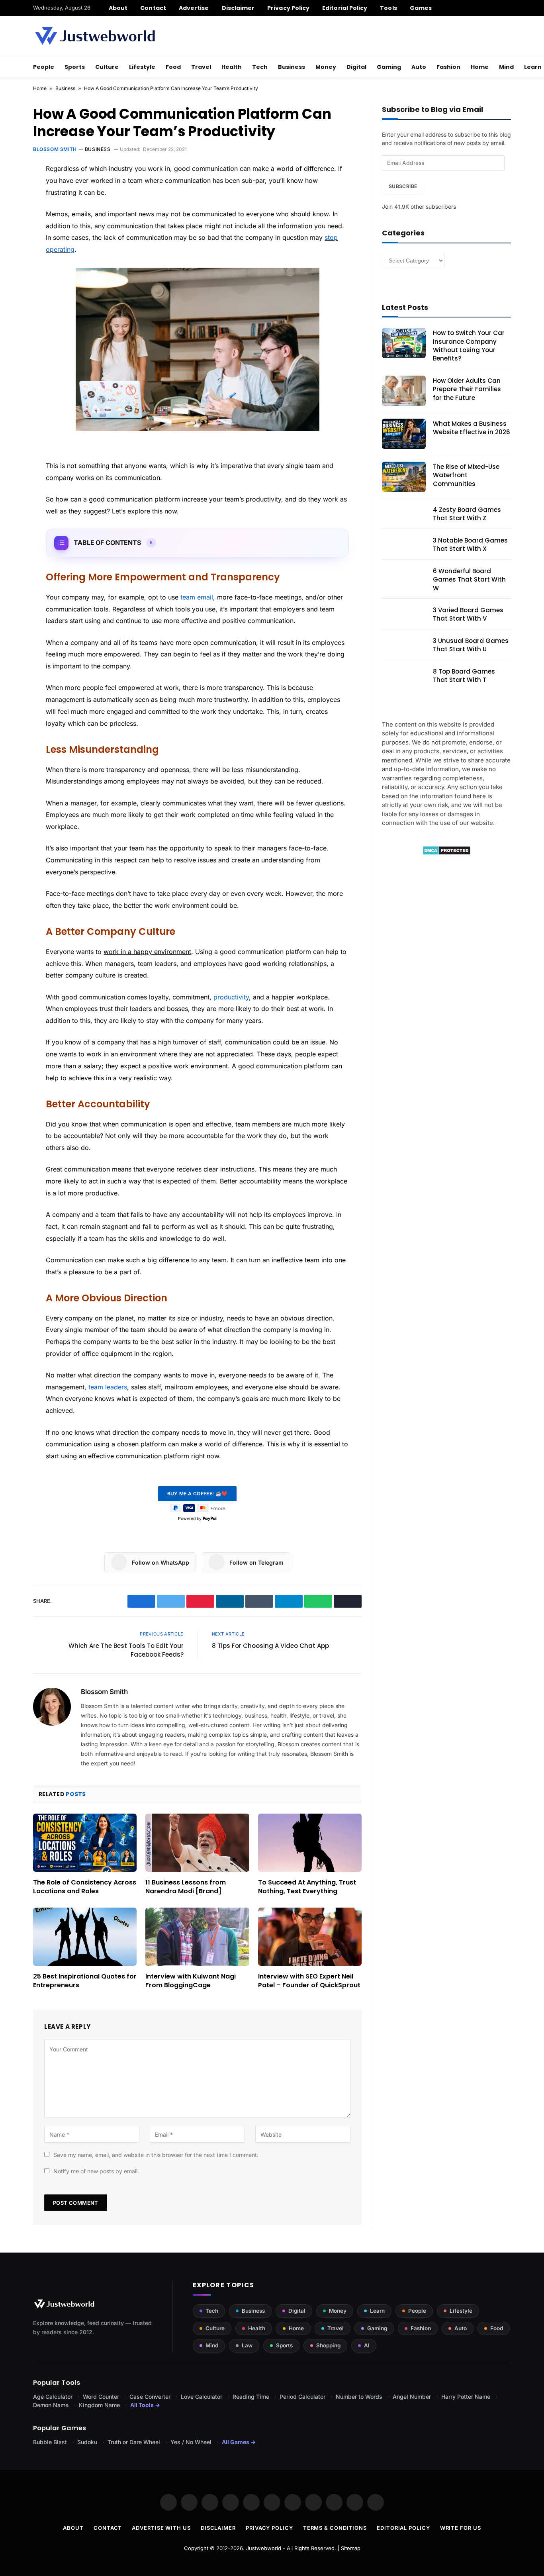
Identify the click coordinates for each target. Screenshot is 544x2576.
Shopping (328, 2345)
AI (367, 2345)
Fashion (448, 67)
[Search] (508, 8)
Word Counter (101, 2397)
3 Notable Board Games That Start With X (470, 545)
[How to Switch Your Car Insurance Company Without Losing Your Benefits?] (404, 343)
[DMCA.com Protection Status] (447, 853)
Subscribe (403, 186)
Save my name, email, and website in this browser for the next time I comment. (156, 2155)
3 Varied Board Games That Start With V (468, 614)
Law (247, 2345)
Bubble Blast (50, 2442)
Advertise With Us (161, 2528)
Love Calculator (202, 2397)
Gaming (389, 67)
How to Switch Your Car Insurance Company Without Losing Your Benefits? (469, 346)
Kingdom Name (99, 2405)
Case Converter (150, 2397)
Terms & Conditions (335, 2528)
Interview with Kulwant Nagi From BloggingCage (191, 1981)
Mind (506, 67)
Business (292, 67)
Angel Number (412, 2397)
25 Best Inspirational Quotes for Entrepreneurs (85, 1981)
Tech (260, 67)
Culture (107, 67)
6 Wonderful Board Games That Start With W (469, 580)
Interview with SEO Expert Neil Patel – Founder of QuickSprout (309, 1981)
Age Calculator (53, 2397)
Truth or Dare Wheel (134, 2442)
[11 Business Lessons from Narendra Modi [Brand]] (197, 1843)
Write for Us (461, 2528)
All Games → (239, 2442)
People (44, 67)
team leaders (108, 1387)
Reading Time (251, 2397)
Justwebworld (264, 2548)
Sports (75, 67)
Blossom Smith (55, 149)
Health (232, 67)
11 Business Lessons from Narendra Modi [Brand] (186, 1887)
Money (326, 67)
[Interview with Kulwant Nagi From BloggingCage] (197, 1937)
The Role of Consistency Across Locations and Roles (85, 1887)
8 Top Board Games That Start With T (464, 676)
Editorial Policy (345, 8)
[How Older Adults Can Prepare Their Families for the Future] (404, 391)
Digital (356, 67)
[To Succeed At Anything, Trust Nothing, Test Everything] (310, 1843)
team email (197, 597)
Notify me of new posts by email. (96, 2171)
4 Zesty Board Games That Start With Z (467, 514)
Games (421, 8)
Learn (377, 2311)
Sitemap (351, 2548)
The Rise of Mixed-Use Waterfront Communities (466, 475)
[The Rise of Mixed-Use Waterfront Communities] (404, 477)
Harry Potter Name (466, 2397)
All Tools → (145, 2405)
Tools (388, 8)
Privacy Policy (288, 8)
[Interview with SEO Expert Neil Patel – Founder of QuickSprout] (310, 1937)
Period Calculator (302, 2397)
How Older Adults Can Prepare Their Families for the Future (467, 389)
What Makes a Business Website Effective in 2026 (472, 428)
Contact (153, 8)
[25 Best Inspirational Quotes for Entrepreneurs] (85, 1937)
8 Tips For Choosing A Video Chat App (270, 1646)
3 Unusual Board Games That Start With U (471, 645)
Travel (201, 67)
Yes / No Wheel (191, 2442)
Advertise (194, 8)
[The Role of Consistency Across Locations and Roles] (85, 1843)
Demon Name (51, 2405)
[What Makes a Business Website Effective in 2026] (404, 434)
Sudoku (87, 2442)
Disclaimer (238, 8)
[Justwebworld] (95, 36)
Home (480, 67)
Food (173, 67)
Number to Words (359, 2397)
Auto (419, 67)
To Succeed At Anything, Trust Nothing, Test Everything (307, 1887)
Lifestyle (142, 67)
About (118, 8)
